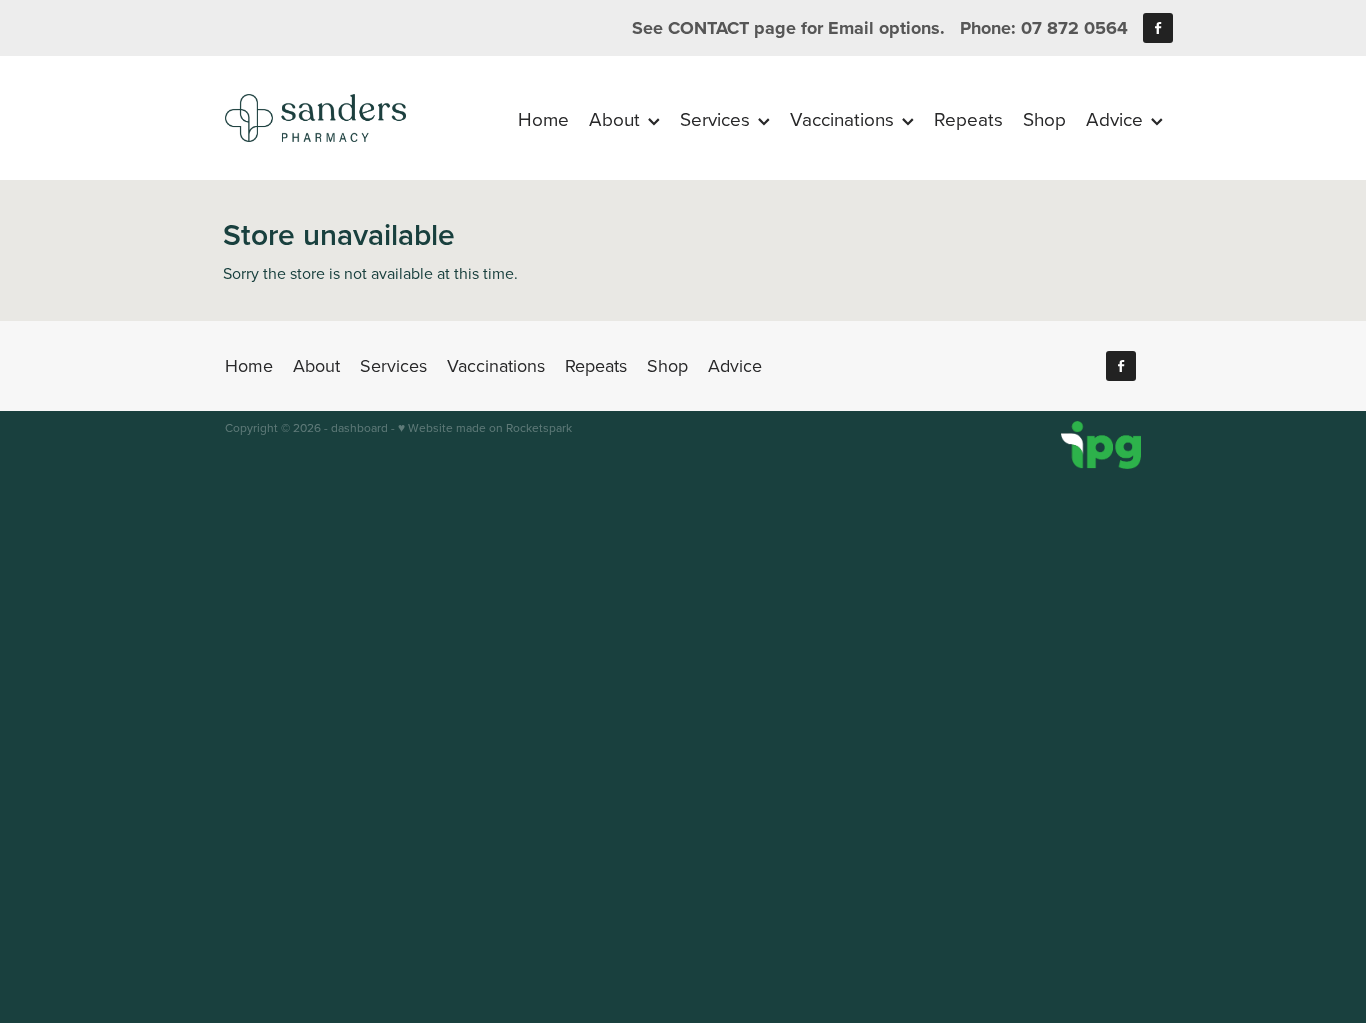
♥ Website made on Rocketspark (485, 427)
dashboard (359, 427)
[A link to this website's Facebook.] (1158, 28)
